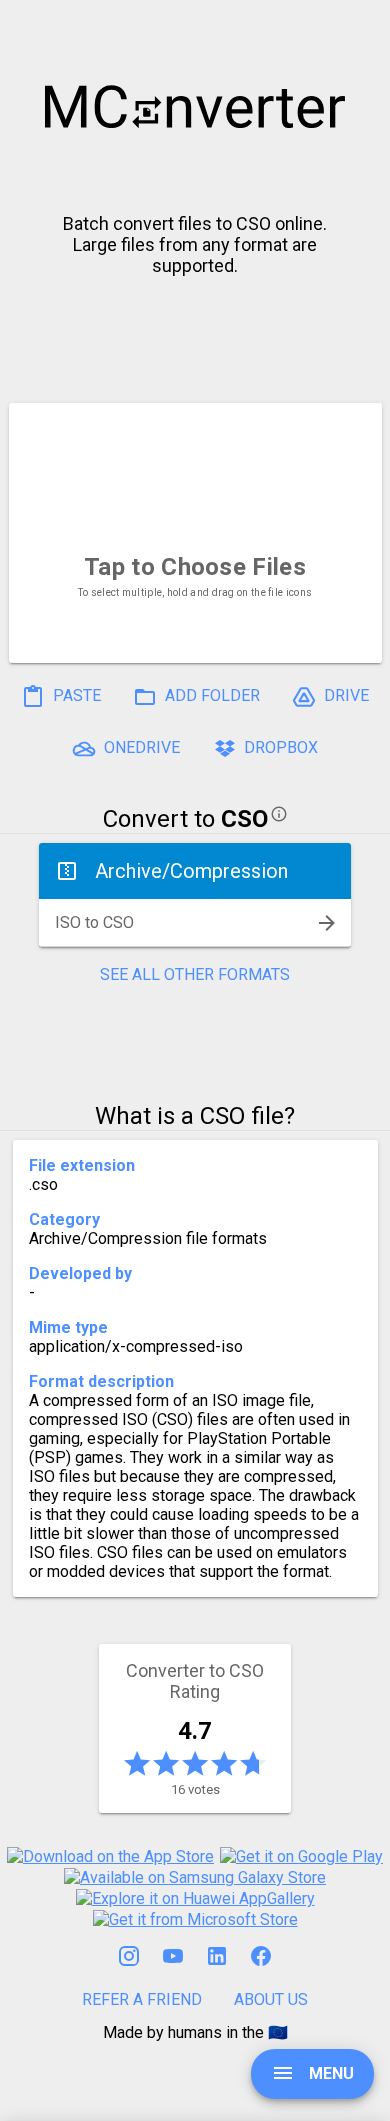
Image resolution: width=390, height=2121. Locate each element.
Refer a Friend (142, 1999)
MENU (329, 2073)
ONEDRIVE (140, 747)
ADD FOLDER (210, 695)
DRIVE (344, 695)
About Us (271, 1999)
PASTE (75, 695)
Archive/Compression (191, 871)
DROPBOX (279, 747)
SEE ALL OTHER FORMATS (195, 974)
